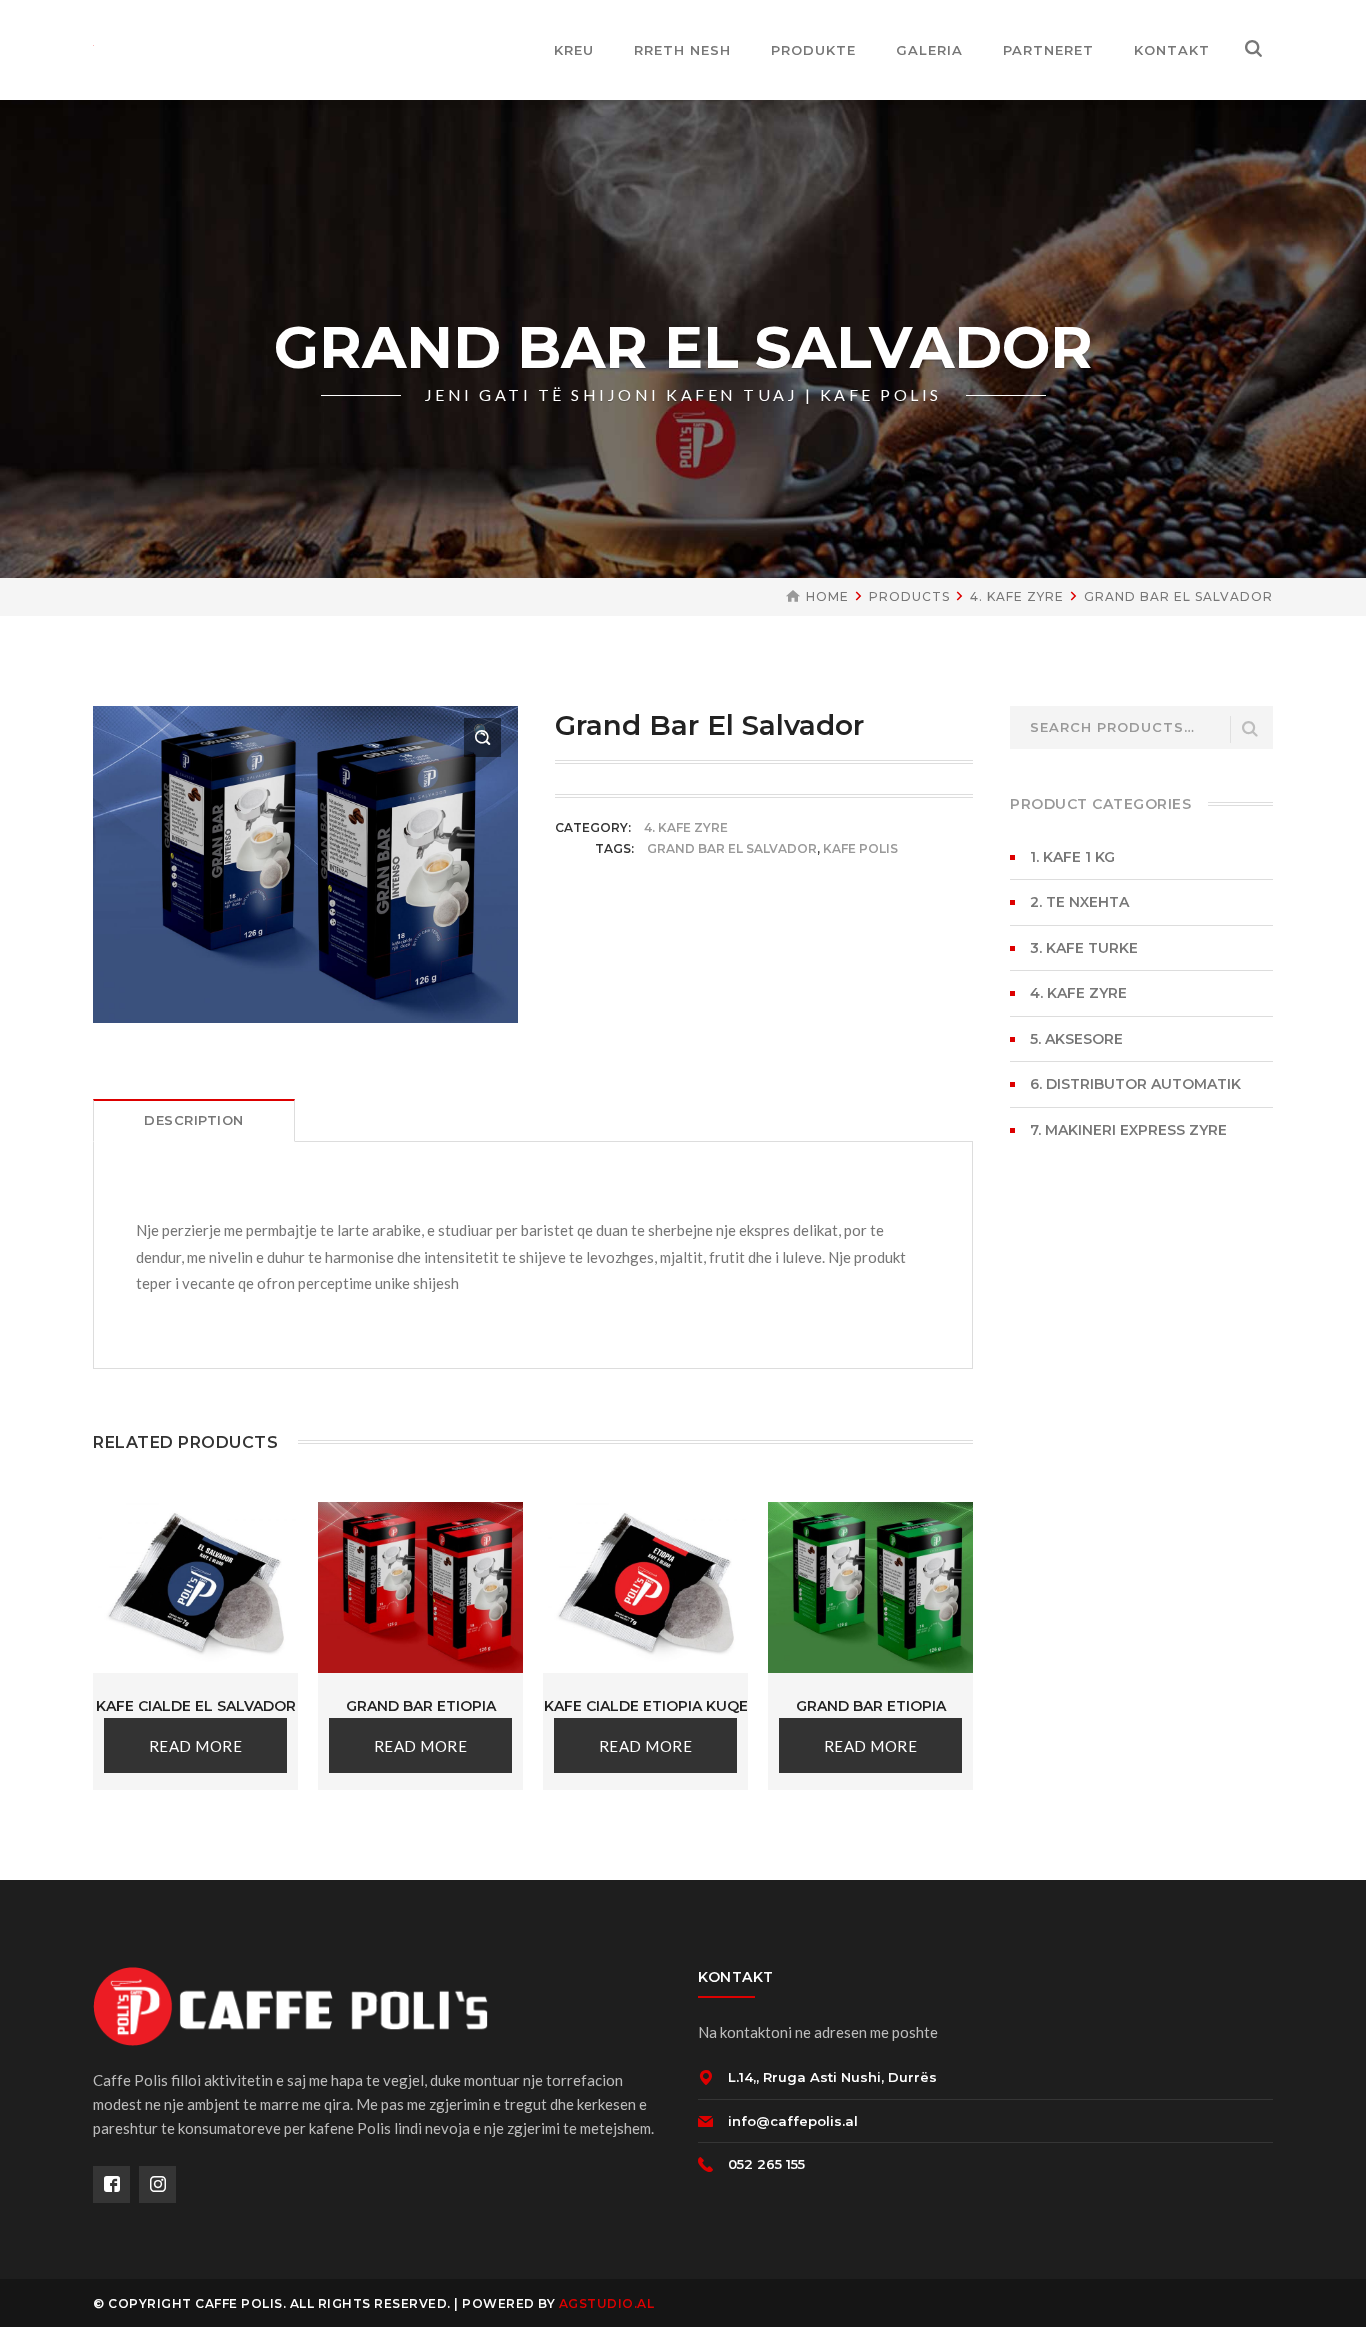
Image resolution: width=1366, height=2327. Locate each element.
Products (909, 596)
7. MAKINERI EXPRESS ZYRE (1128, 1130)
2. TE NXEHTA (1079, 902)
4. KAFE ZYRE (1017, 596)
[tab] (194, 1120)
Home (827, 596)
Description (194, 1120)
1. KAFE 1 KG (1072, 857)
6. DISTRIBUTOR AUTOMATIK (1135, 1084)
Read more (196, 1746)
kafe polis (860, 848)
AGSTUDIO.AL (607, 2303)
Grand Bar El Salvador (732, 848)
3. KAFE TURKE (1084, 948)
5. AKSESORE (1076, 1039)
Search (1250, 729)
